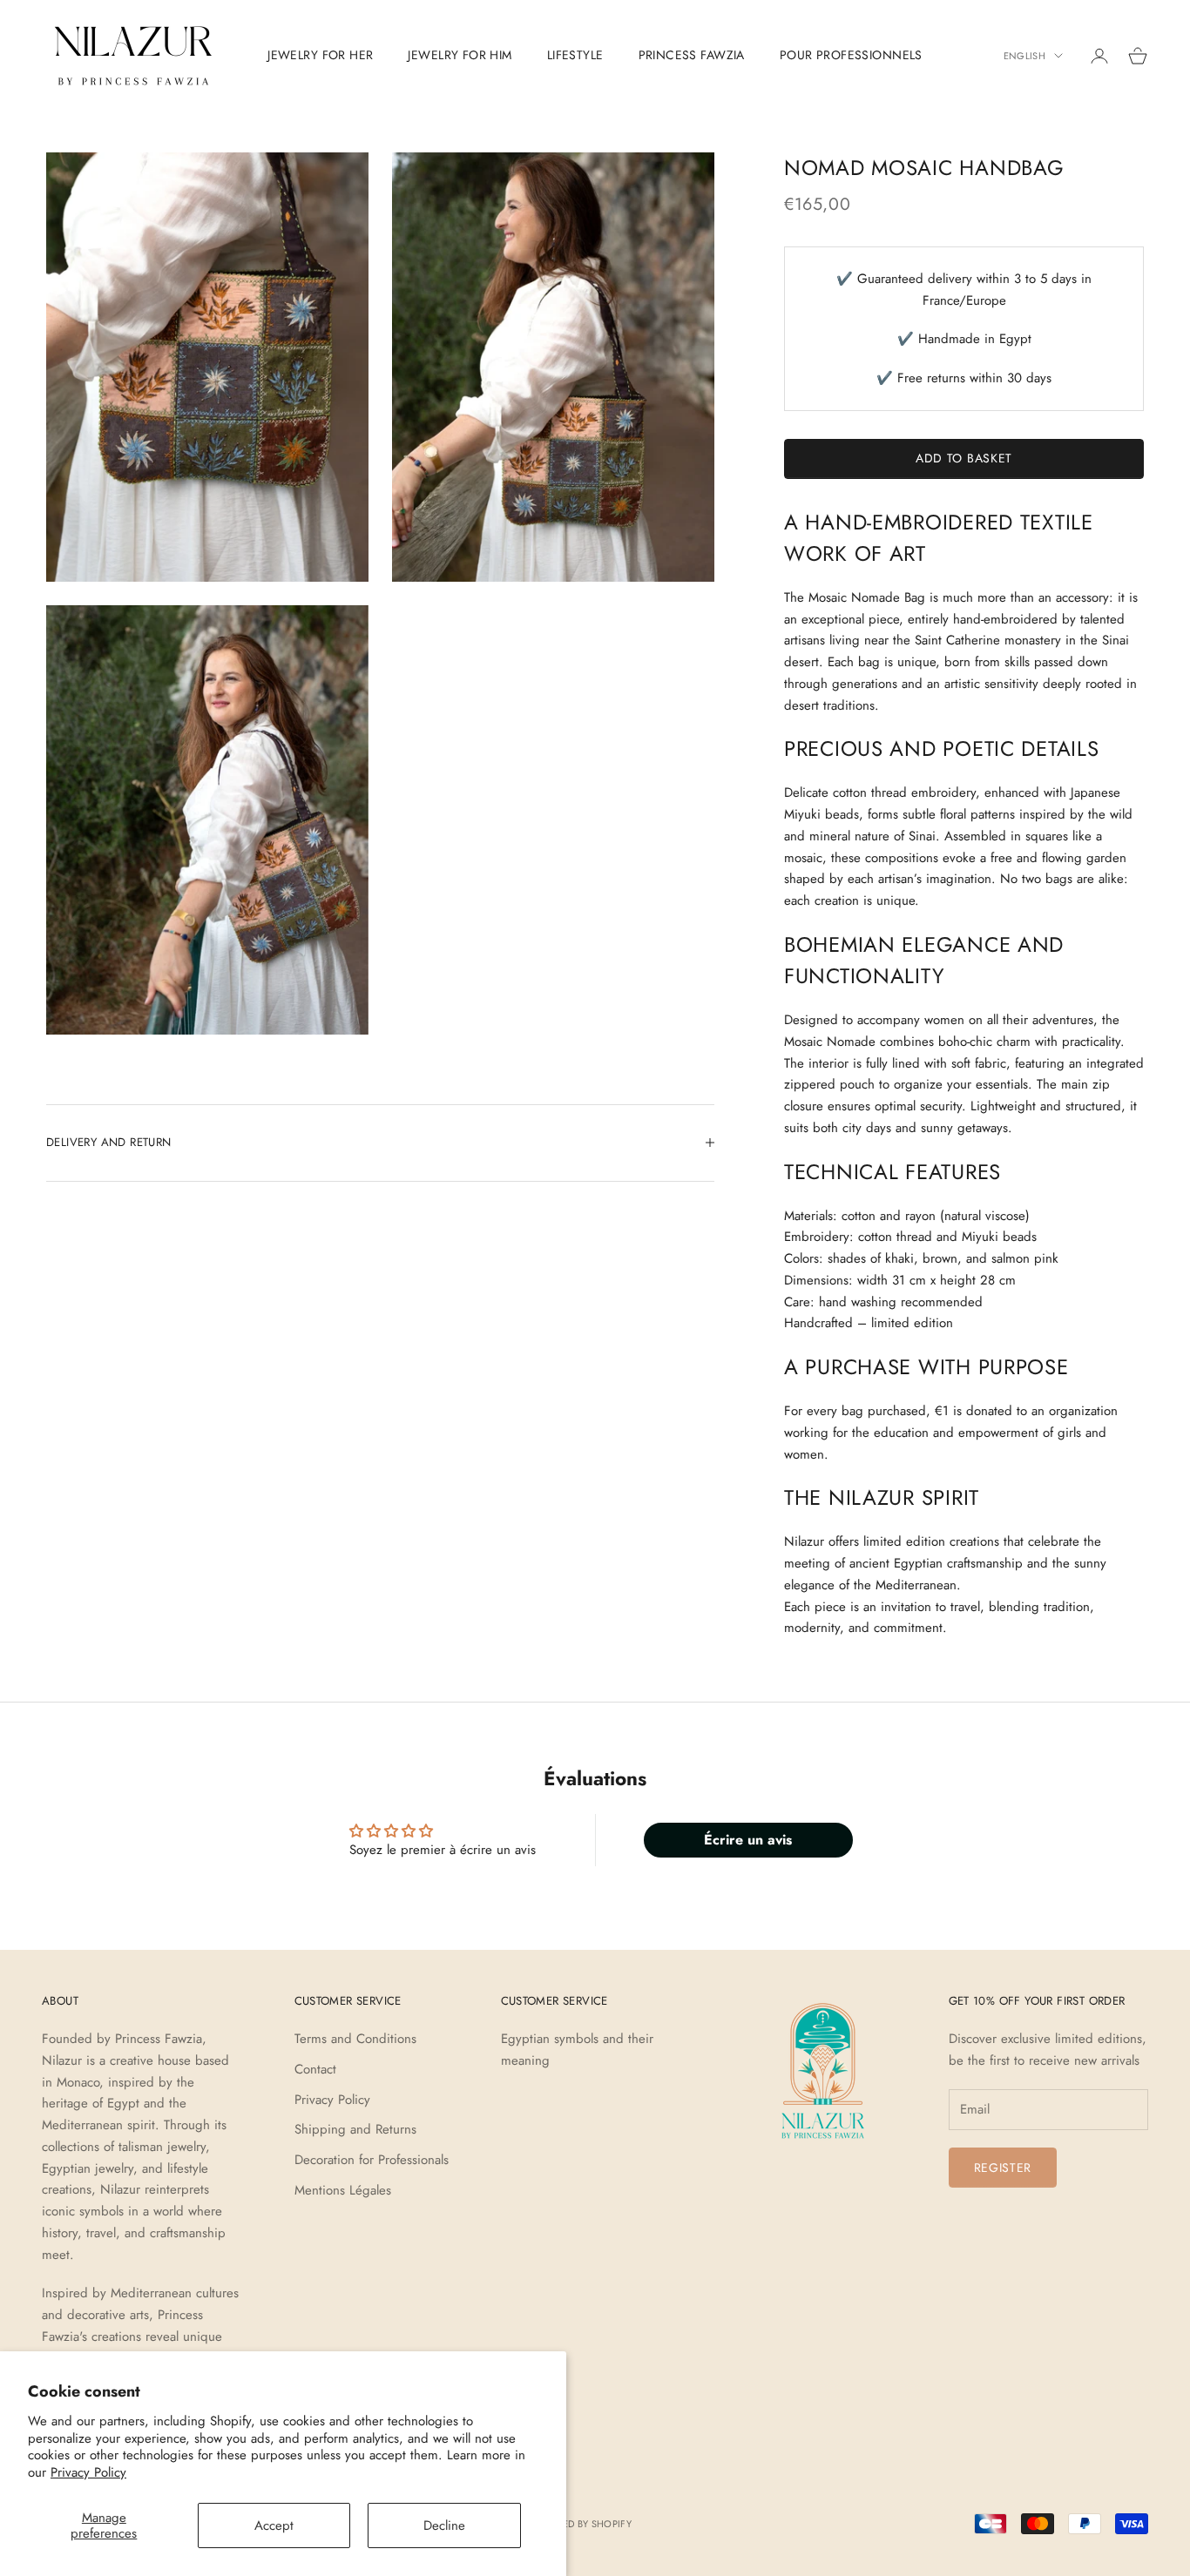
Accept (274, 2525)
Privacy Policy (88, 2472)
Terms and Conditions (355, 2039)
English (1024, 56)
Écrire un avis (748, 1840)
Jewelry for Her (320, 55)
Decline (444, 2525)
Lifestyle (575, 55)
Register (1003, 2168)
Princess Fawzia (692, 55)
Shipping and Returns (355, 2129)
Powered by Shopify (580, 2524)
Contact (315, 2069)
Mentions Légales (343, 2190)
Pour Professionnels (851, 55)
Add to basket (964, 458)
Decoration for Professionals (372, 2160)
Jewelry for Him (460, 55)
